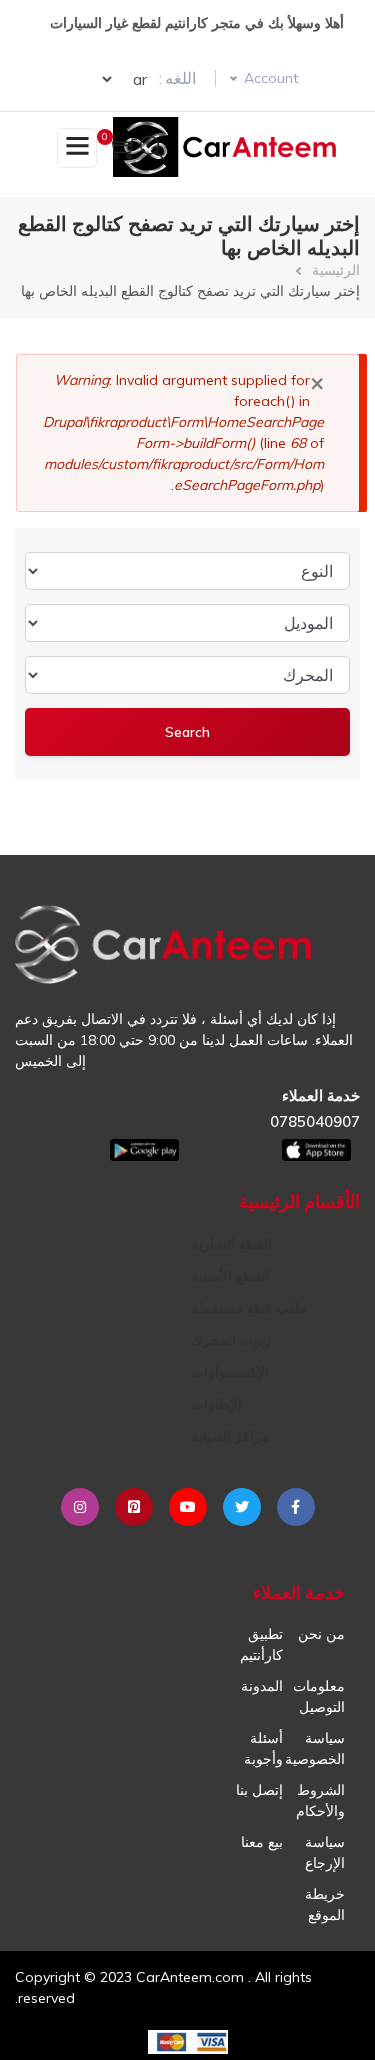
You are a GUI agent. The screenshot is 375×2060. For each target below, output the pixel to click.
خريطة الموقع (325, 1904)
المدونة (262, 1686)
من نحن (321, 1634)
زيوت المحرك (231, 1340)
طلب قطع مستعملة (248, 1308)
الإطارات (216, 1404)
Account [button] (271, 78)
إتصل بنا (259, 1790)
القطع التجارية (231, 1244)
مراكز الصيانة (230, 1436)
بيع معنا (262, 1842)
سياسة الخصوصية (315, 1748)
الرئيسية (336, 270)
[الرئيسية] (228, 147)
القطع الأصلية (230, 1276)
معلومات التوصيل (319, 1696)
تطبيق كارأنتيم (261, 1644)
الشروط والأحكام (320, 1800)
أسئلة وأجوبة (263, 1748)
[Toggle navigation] (77, 148)
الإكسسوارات (230, 1372)
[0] (124, 150)
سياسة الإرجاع (325, 1852)
